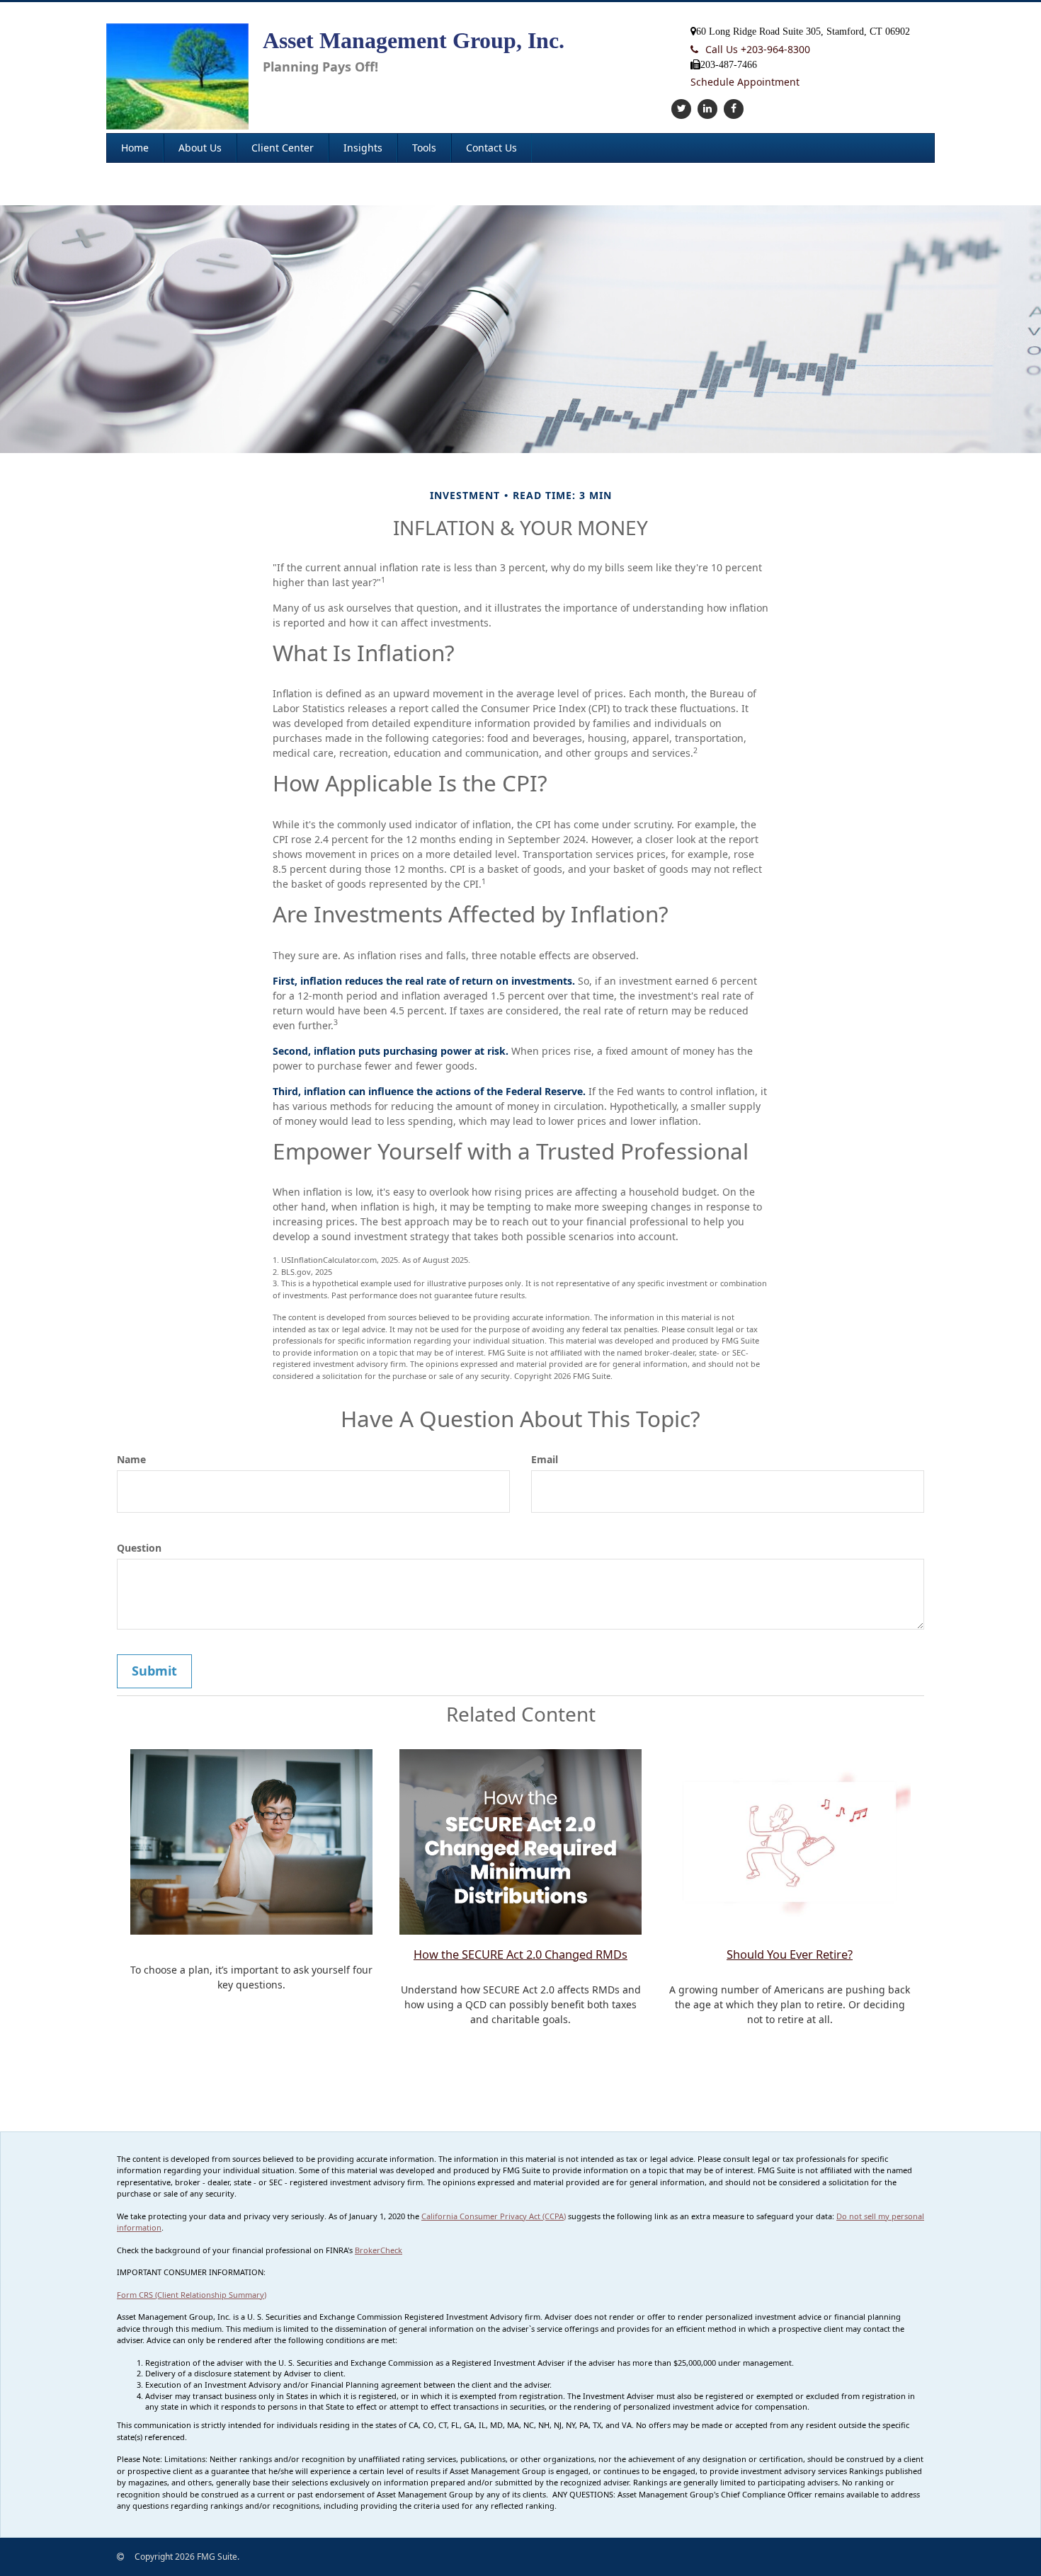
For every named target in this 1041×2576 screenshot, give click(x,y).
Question (139, 1548)
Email (545, 1459)
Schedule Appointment (745, 82)
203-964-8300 (758, 49)
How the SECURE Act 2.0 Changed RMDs (520, 1954)
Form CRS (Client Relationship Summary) (192, 2295)
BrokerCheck (379, 2250)
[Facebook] (732, 108)
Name (131, 1459)
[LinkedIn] (706, 108)
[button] (200, 148)
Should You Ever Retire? (790, 1954)
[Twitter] (679, 108)
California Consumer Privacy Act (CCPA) (494, 2216)
